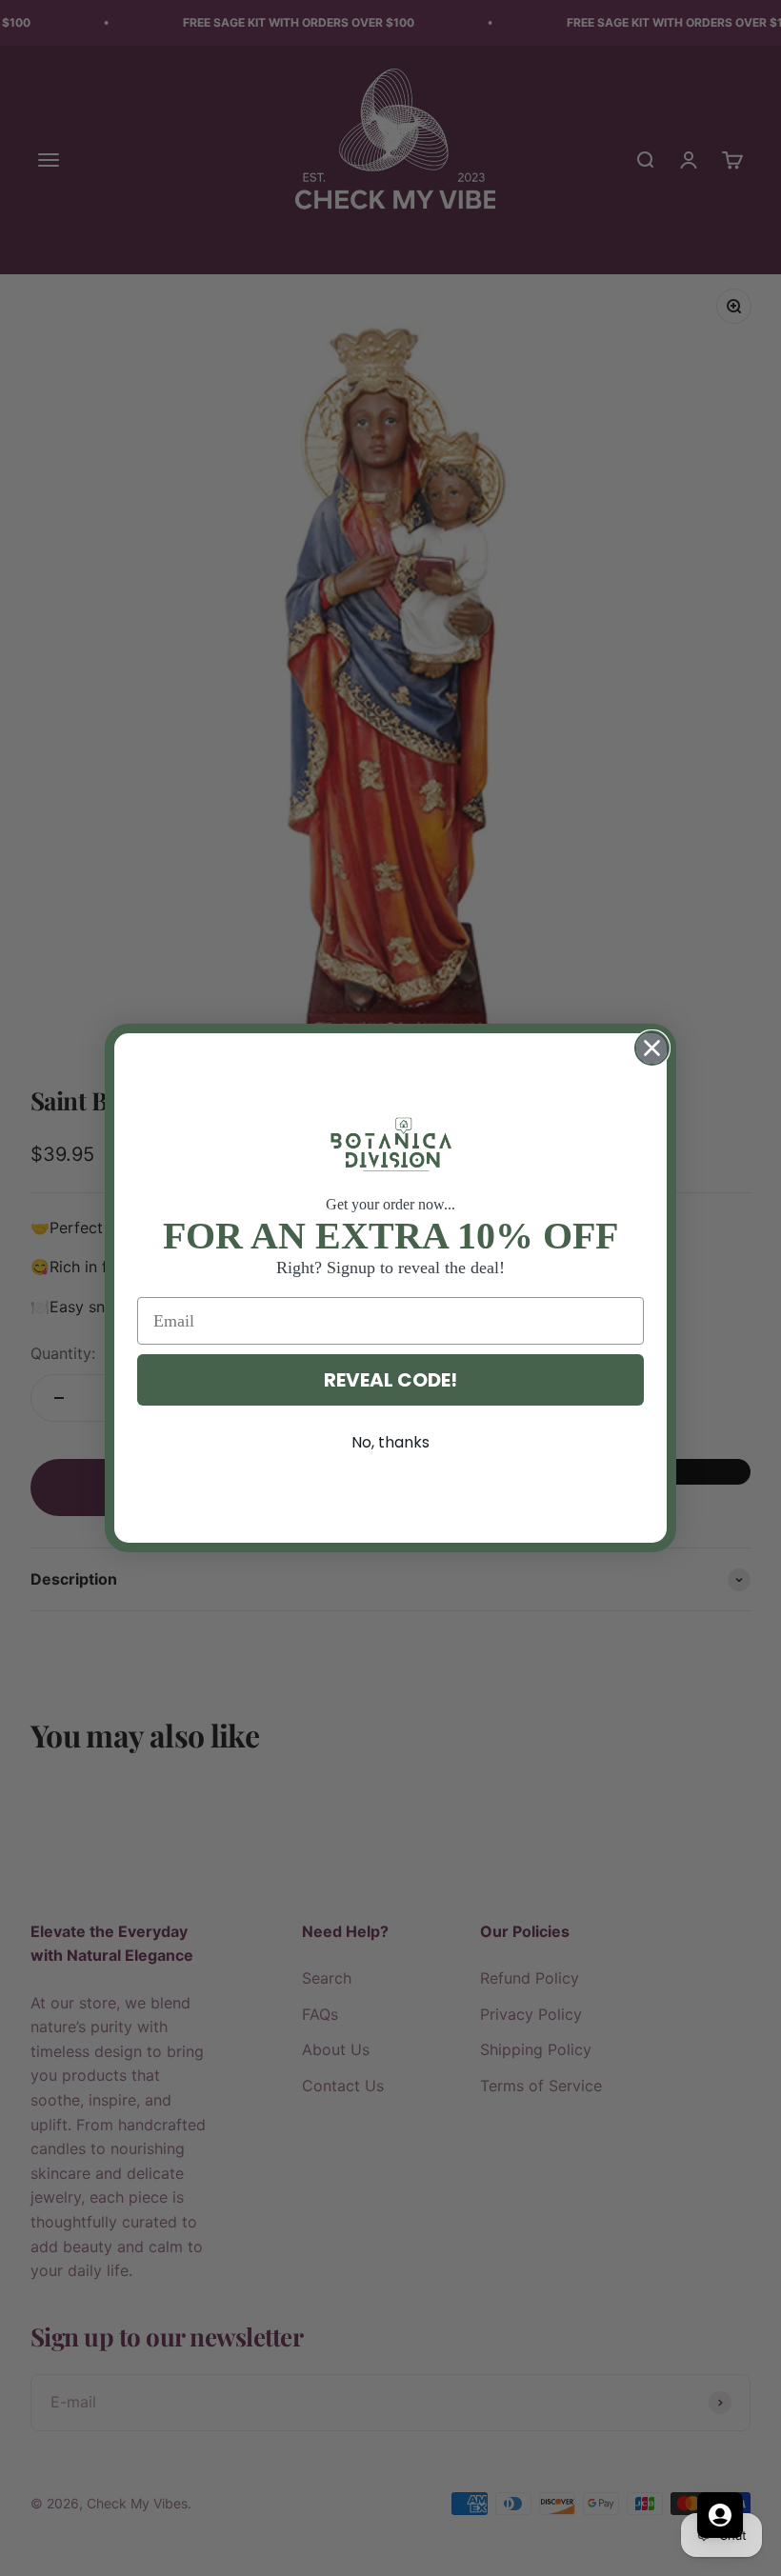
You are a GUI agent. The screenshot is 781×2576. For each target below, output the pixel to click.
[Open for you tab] (720, 2515)
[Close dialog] (652, 1048)
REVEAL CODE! (390, 1380)
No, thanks (390, 1442)
